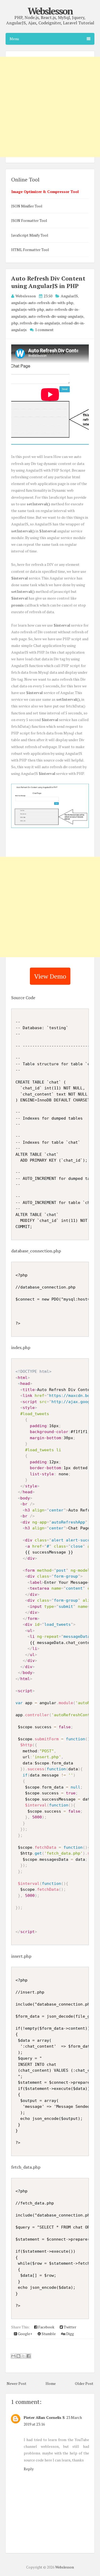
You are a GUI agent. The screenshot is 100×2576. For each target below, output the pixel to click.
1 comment (44, 330)
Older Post (84, 2383)
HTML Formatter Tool (30, 250)
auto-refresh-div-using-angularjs (56, 316)
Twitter (70, 2327)
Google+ (25, 2334)
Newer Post (17, 2383)
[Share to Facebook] (29, 2356)
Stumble (48, 2334)
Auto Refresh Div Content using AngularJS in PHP (48, 282)
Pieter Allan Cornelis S (44, 2417)
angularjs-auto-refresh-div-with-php (42, 303)
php (15, 323)
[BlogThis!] (18, 2356)
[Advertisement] (50, 907)
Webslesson (50, 11)
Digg (70, 2334)
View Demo (50, 976)
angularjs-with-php (28, 309)
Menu (14, 39)
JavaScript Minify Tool (30, 235)
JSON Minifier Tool (27, 206)
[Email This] (13, 2356)
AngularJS (69, 296)
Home (51, 2383)
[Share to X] (23, 2356)
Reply (29, 2469)
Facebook (46, 2327)
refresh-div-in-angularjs (40, 323)
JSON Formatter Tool (29, 220)
